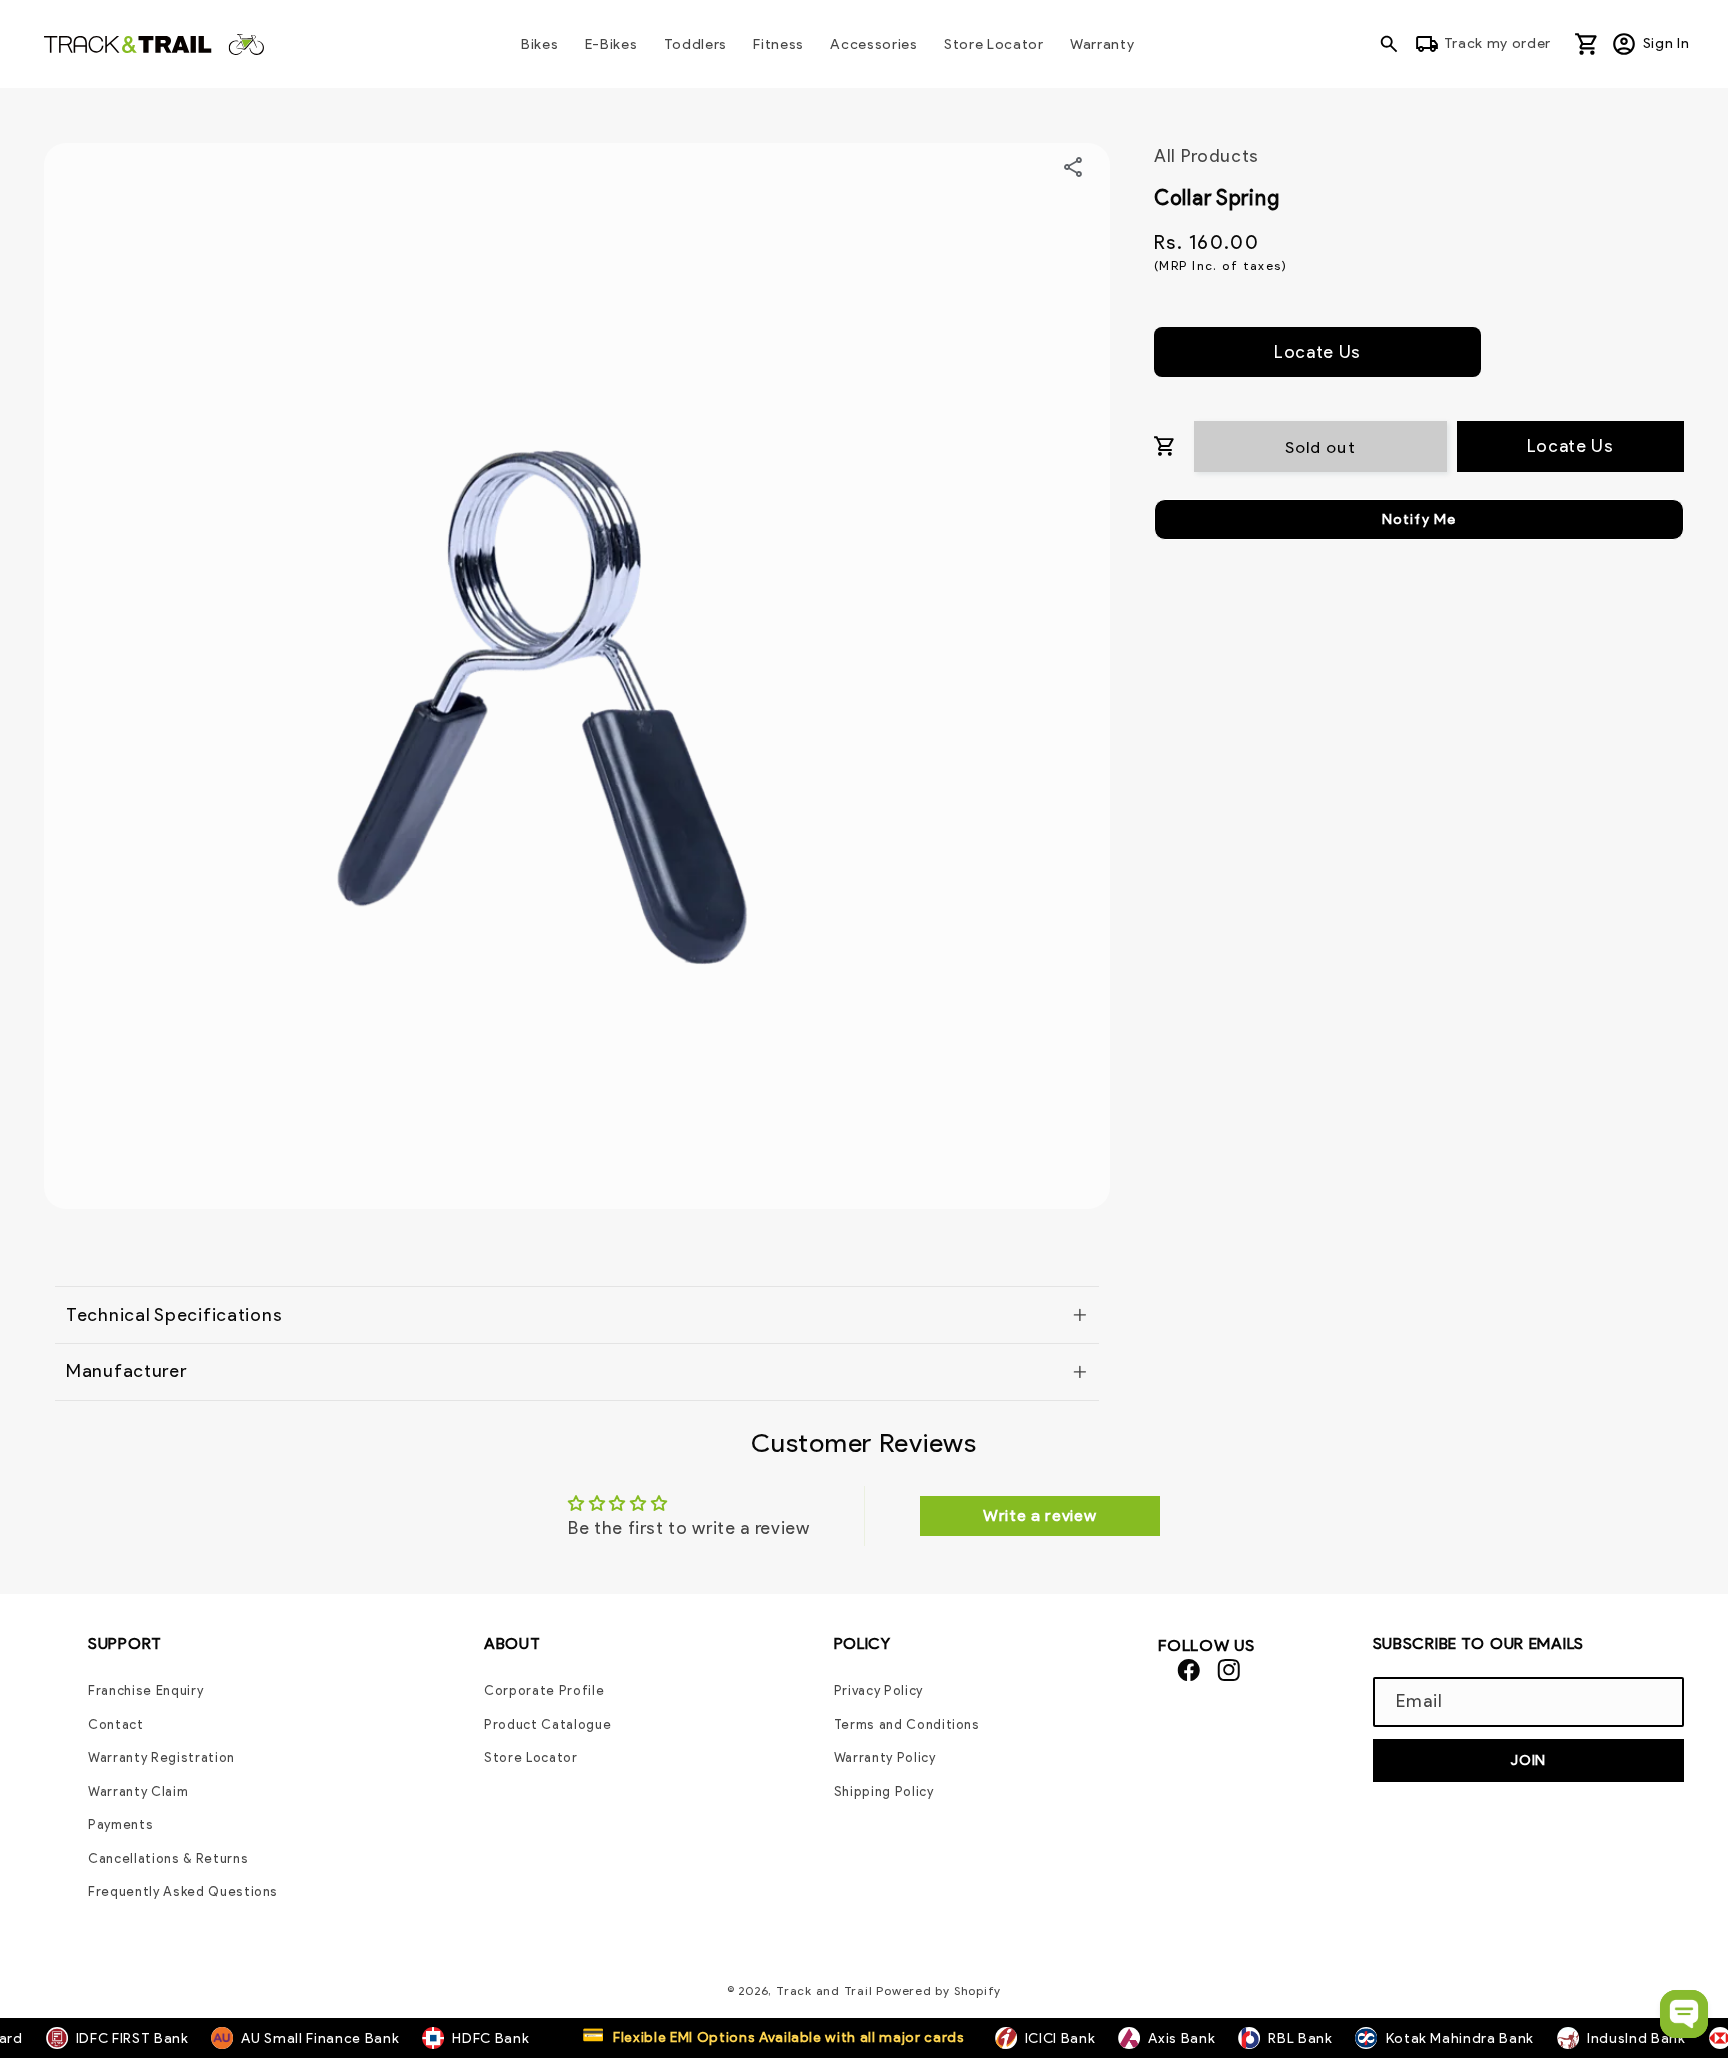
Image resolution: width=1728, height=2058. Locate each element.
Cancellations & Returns (168, 1858)
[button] (1394, 44)
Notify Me (1419, 519)
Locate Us (1317, 350)
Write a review (1039, 1515)
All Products (1206, 155)
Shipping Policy (884, 1791)
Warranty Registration (161, 1757)
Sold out (1320, 446)
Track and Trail (824, 1990)
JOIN (1528, 1760)
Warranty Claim (138, 1791)
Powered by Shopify (938, 1990)
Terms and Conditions (907, 1724)
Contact (116, 1724)
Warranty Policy (885, 1757)
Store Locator (531, 1757)
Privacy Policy (878, 1690)
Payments (120, 1824)
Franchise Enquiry (145, 1690)
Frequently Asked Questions (183, 1891)
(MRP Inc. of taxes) (1220, 265)
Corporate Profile (544, 1690)
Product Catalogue (547, 1724)
